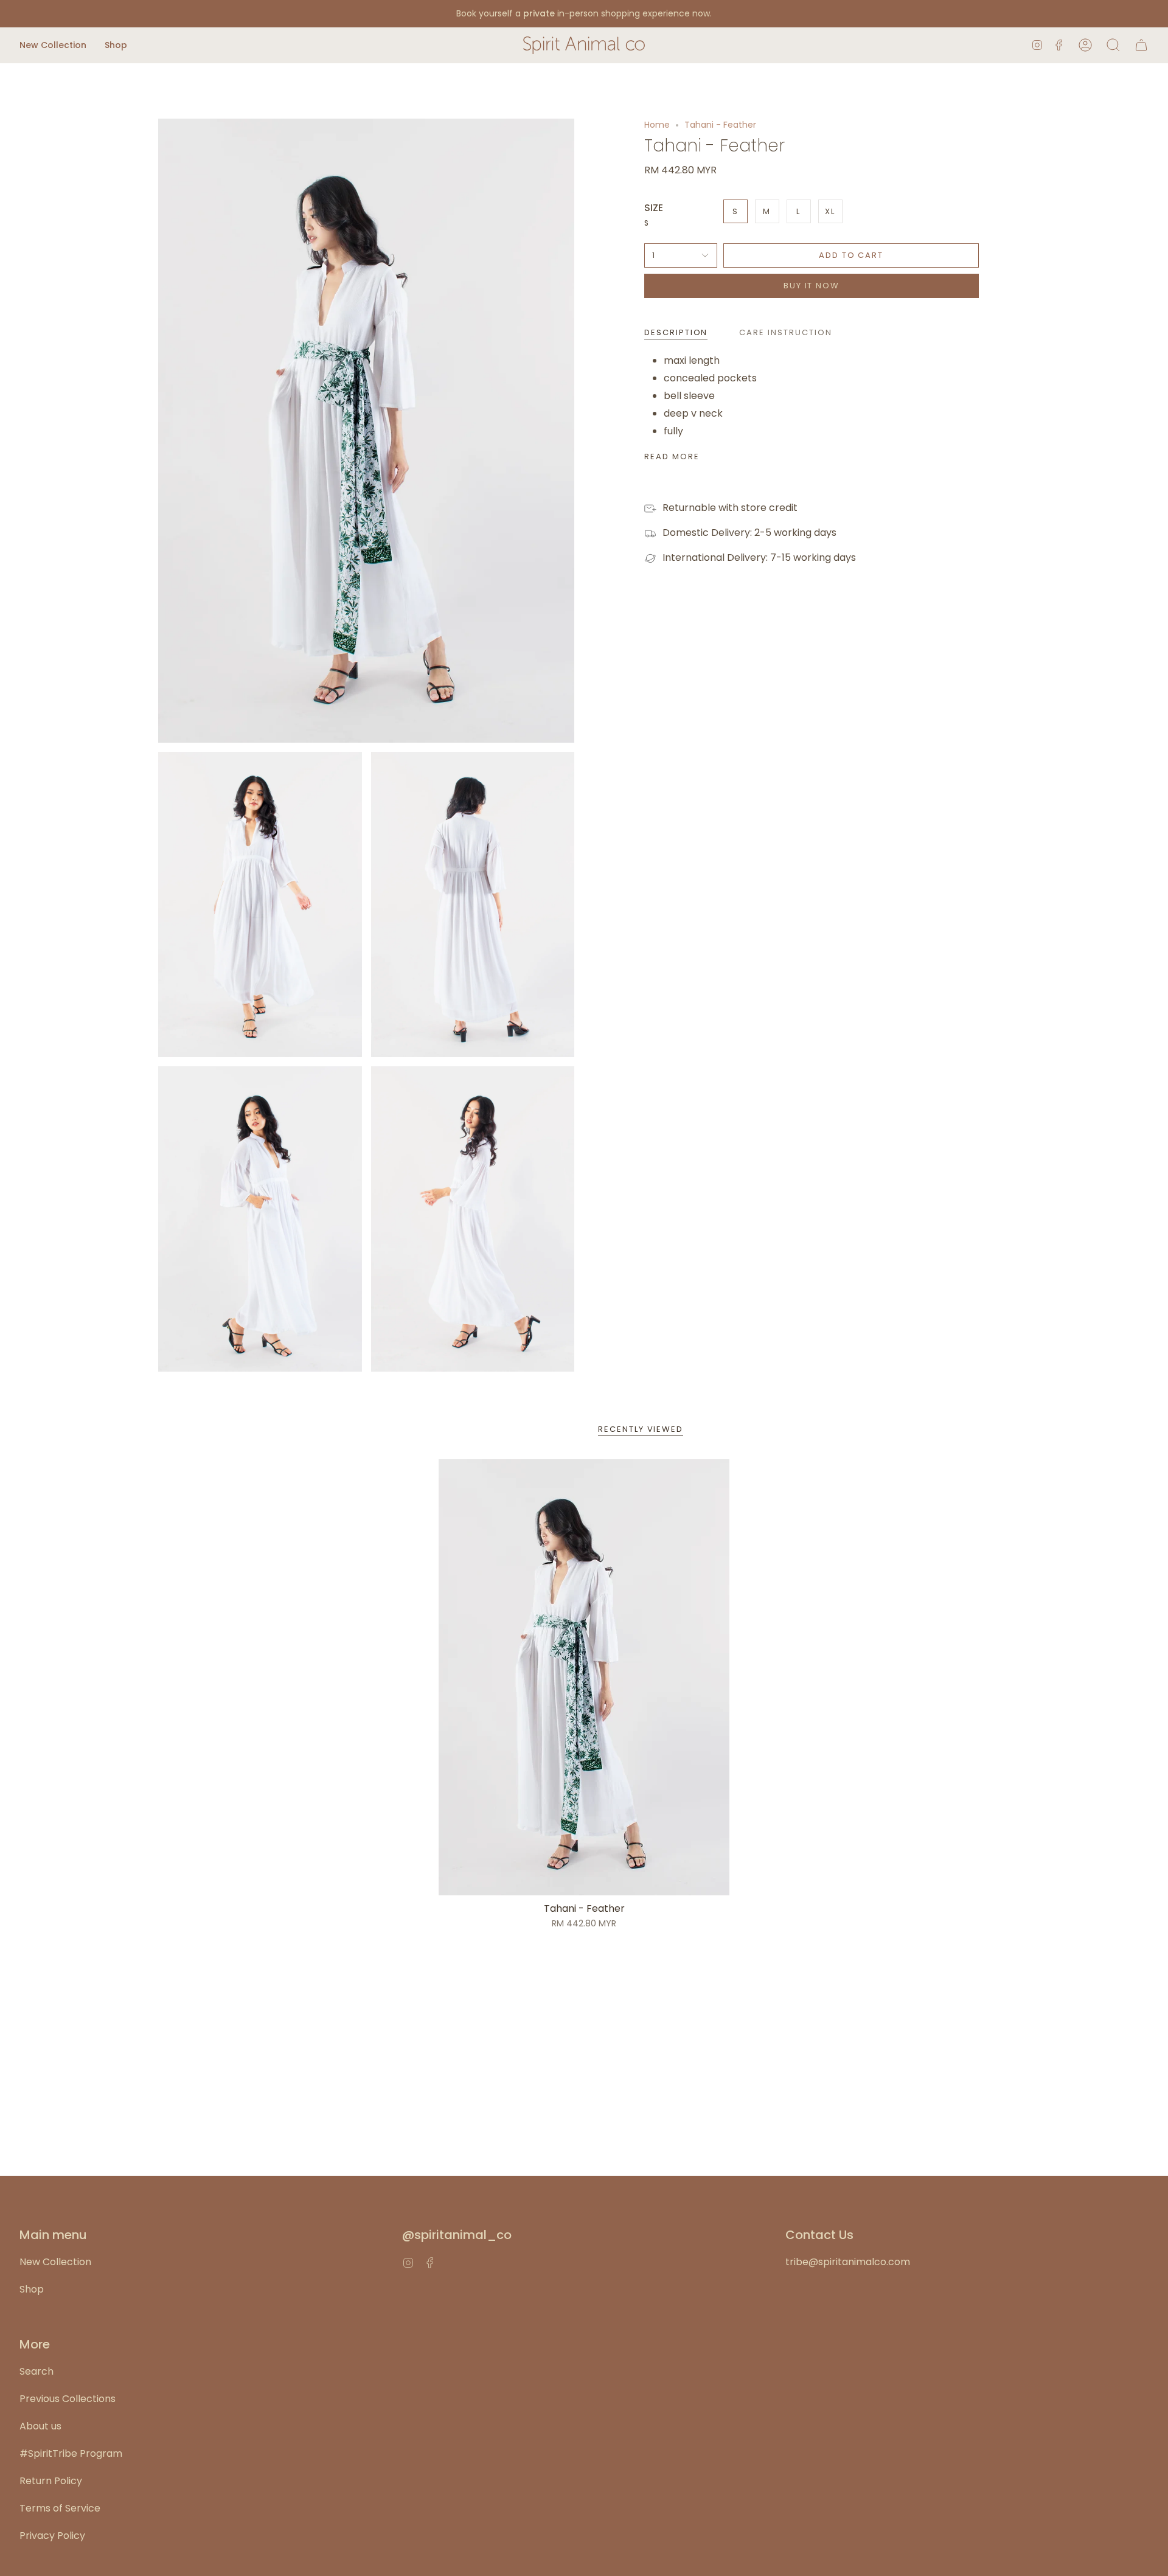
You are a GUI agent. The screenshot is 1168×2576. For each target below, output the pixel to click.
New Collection (55, 2262)
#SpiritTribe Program (71, 2453)
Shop (32, 2289)
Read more (672, 457)
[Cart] (1141, 45)
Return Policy (51, 2481)
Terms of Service (60, 2508)
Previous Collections (68, 2399)
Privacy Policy (52, 2536)
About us (40, 2426)
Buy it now (812, 286)
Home (657, 125)
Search (36, 2371)
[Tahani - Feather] (584, 1677)
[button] (53, 45)
